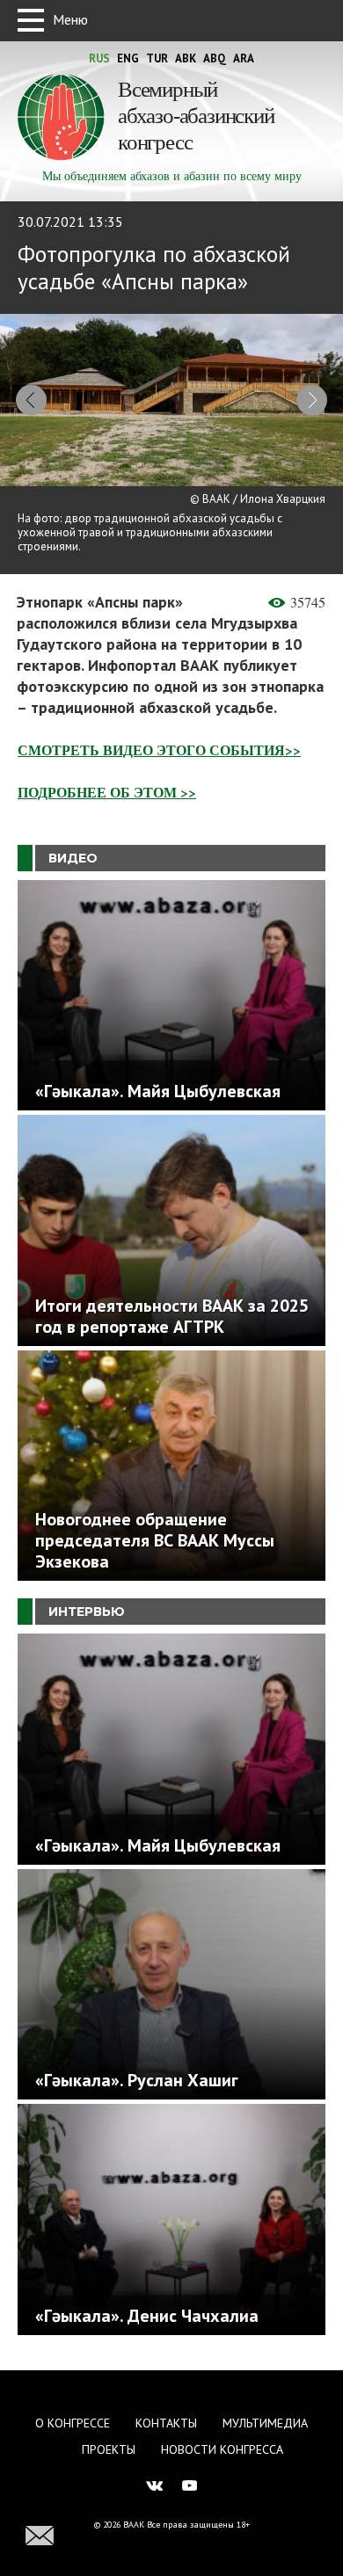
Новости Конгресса (222, 2449)
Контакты (166, 2423)
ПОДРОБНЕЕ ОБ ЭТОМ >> (107, 792)
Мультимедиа (265, 2423)
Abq (215, 58)
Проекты (109, 2449)
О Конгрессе (73, 2423)
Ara (244, 58)
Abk (186, 58)
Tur (157, 58)
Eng (128, 58)
